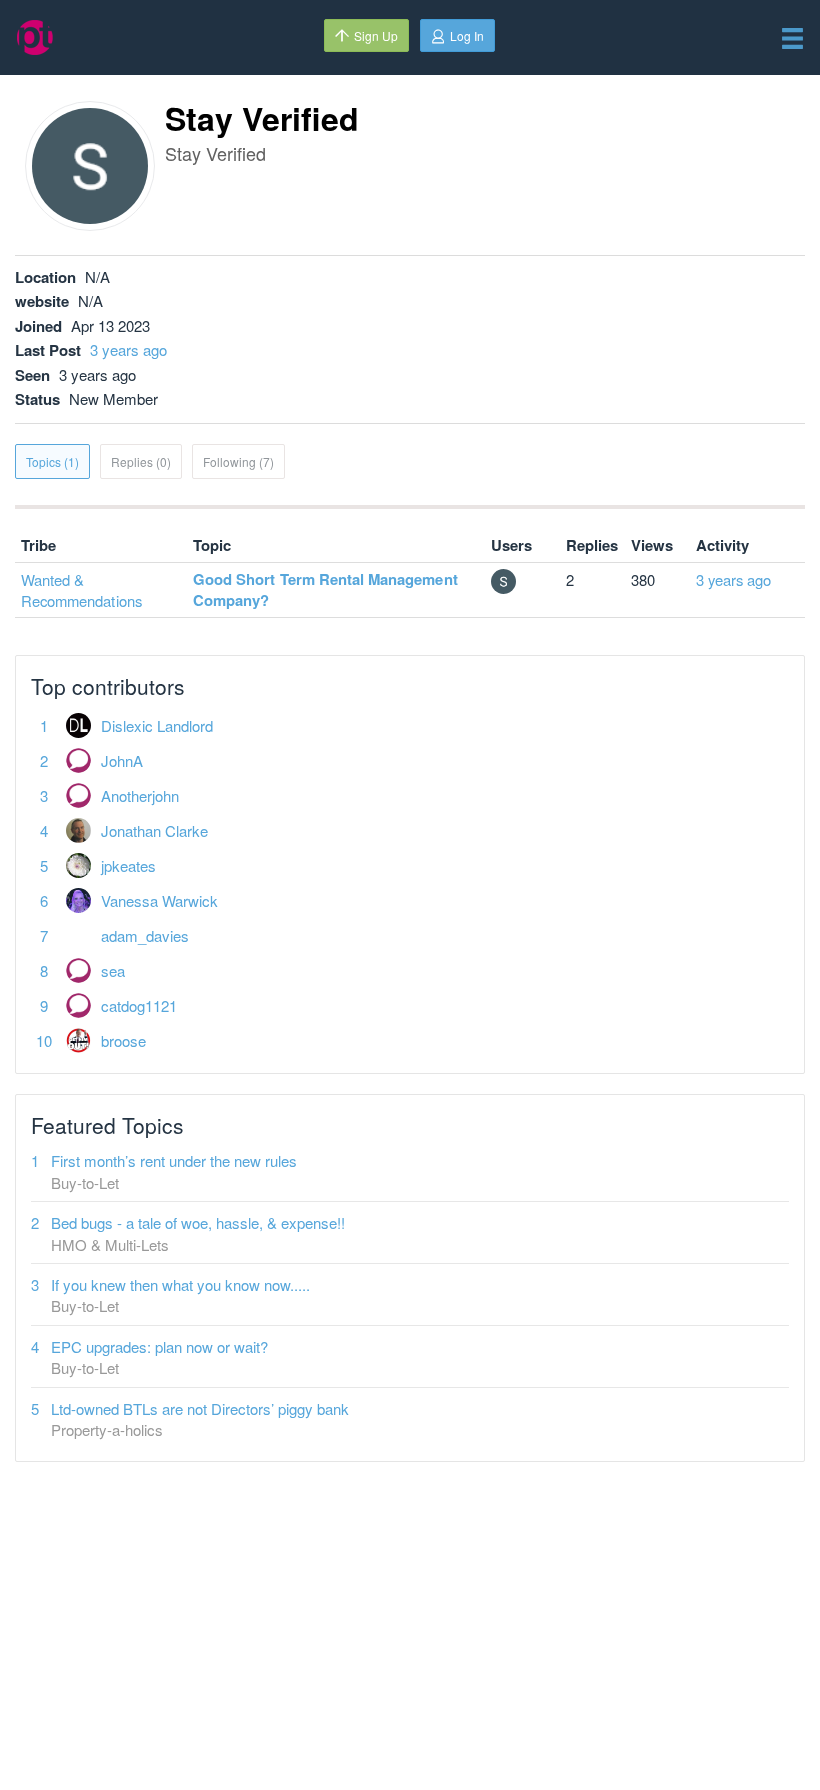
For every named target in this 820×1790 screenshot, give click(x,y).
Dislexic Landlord (157, 725)
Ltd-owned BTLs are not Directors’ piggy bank (200, 1408)
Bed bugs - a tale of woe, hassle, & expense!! (198, 1222)
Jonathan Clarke (154, 830)
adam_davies (145, 935)
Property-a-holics (107, 1429)
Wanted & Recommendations (81, 590)
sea (113, 970)
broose (123, 1040)
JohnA (122, 760)
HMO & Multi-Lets (110, 1244)
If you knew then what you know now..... (180, 1284)
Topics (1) (52, 461)
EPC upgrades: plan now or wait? (159, 1346)
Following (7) (238, 461)
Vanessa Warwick (159, 900)
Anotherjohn (140, 795)
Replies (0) (141, 461)
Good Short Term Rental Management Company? (325, 589)
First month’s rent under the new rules (174, 1160)
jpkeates (128, 865)
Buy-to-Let (85, 1182)
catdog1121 (139, 1005)
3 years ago (128, 349)
